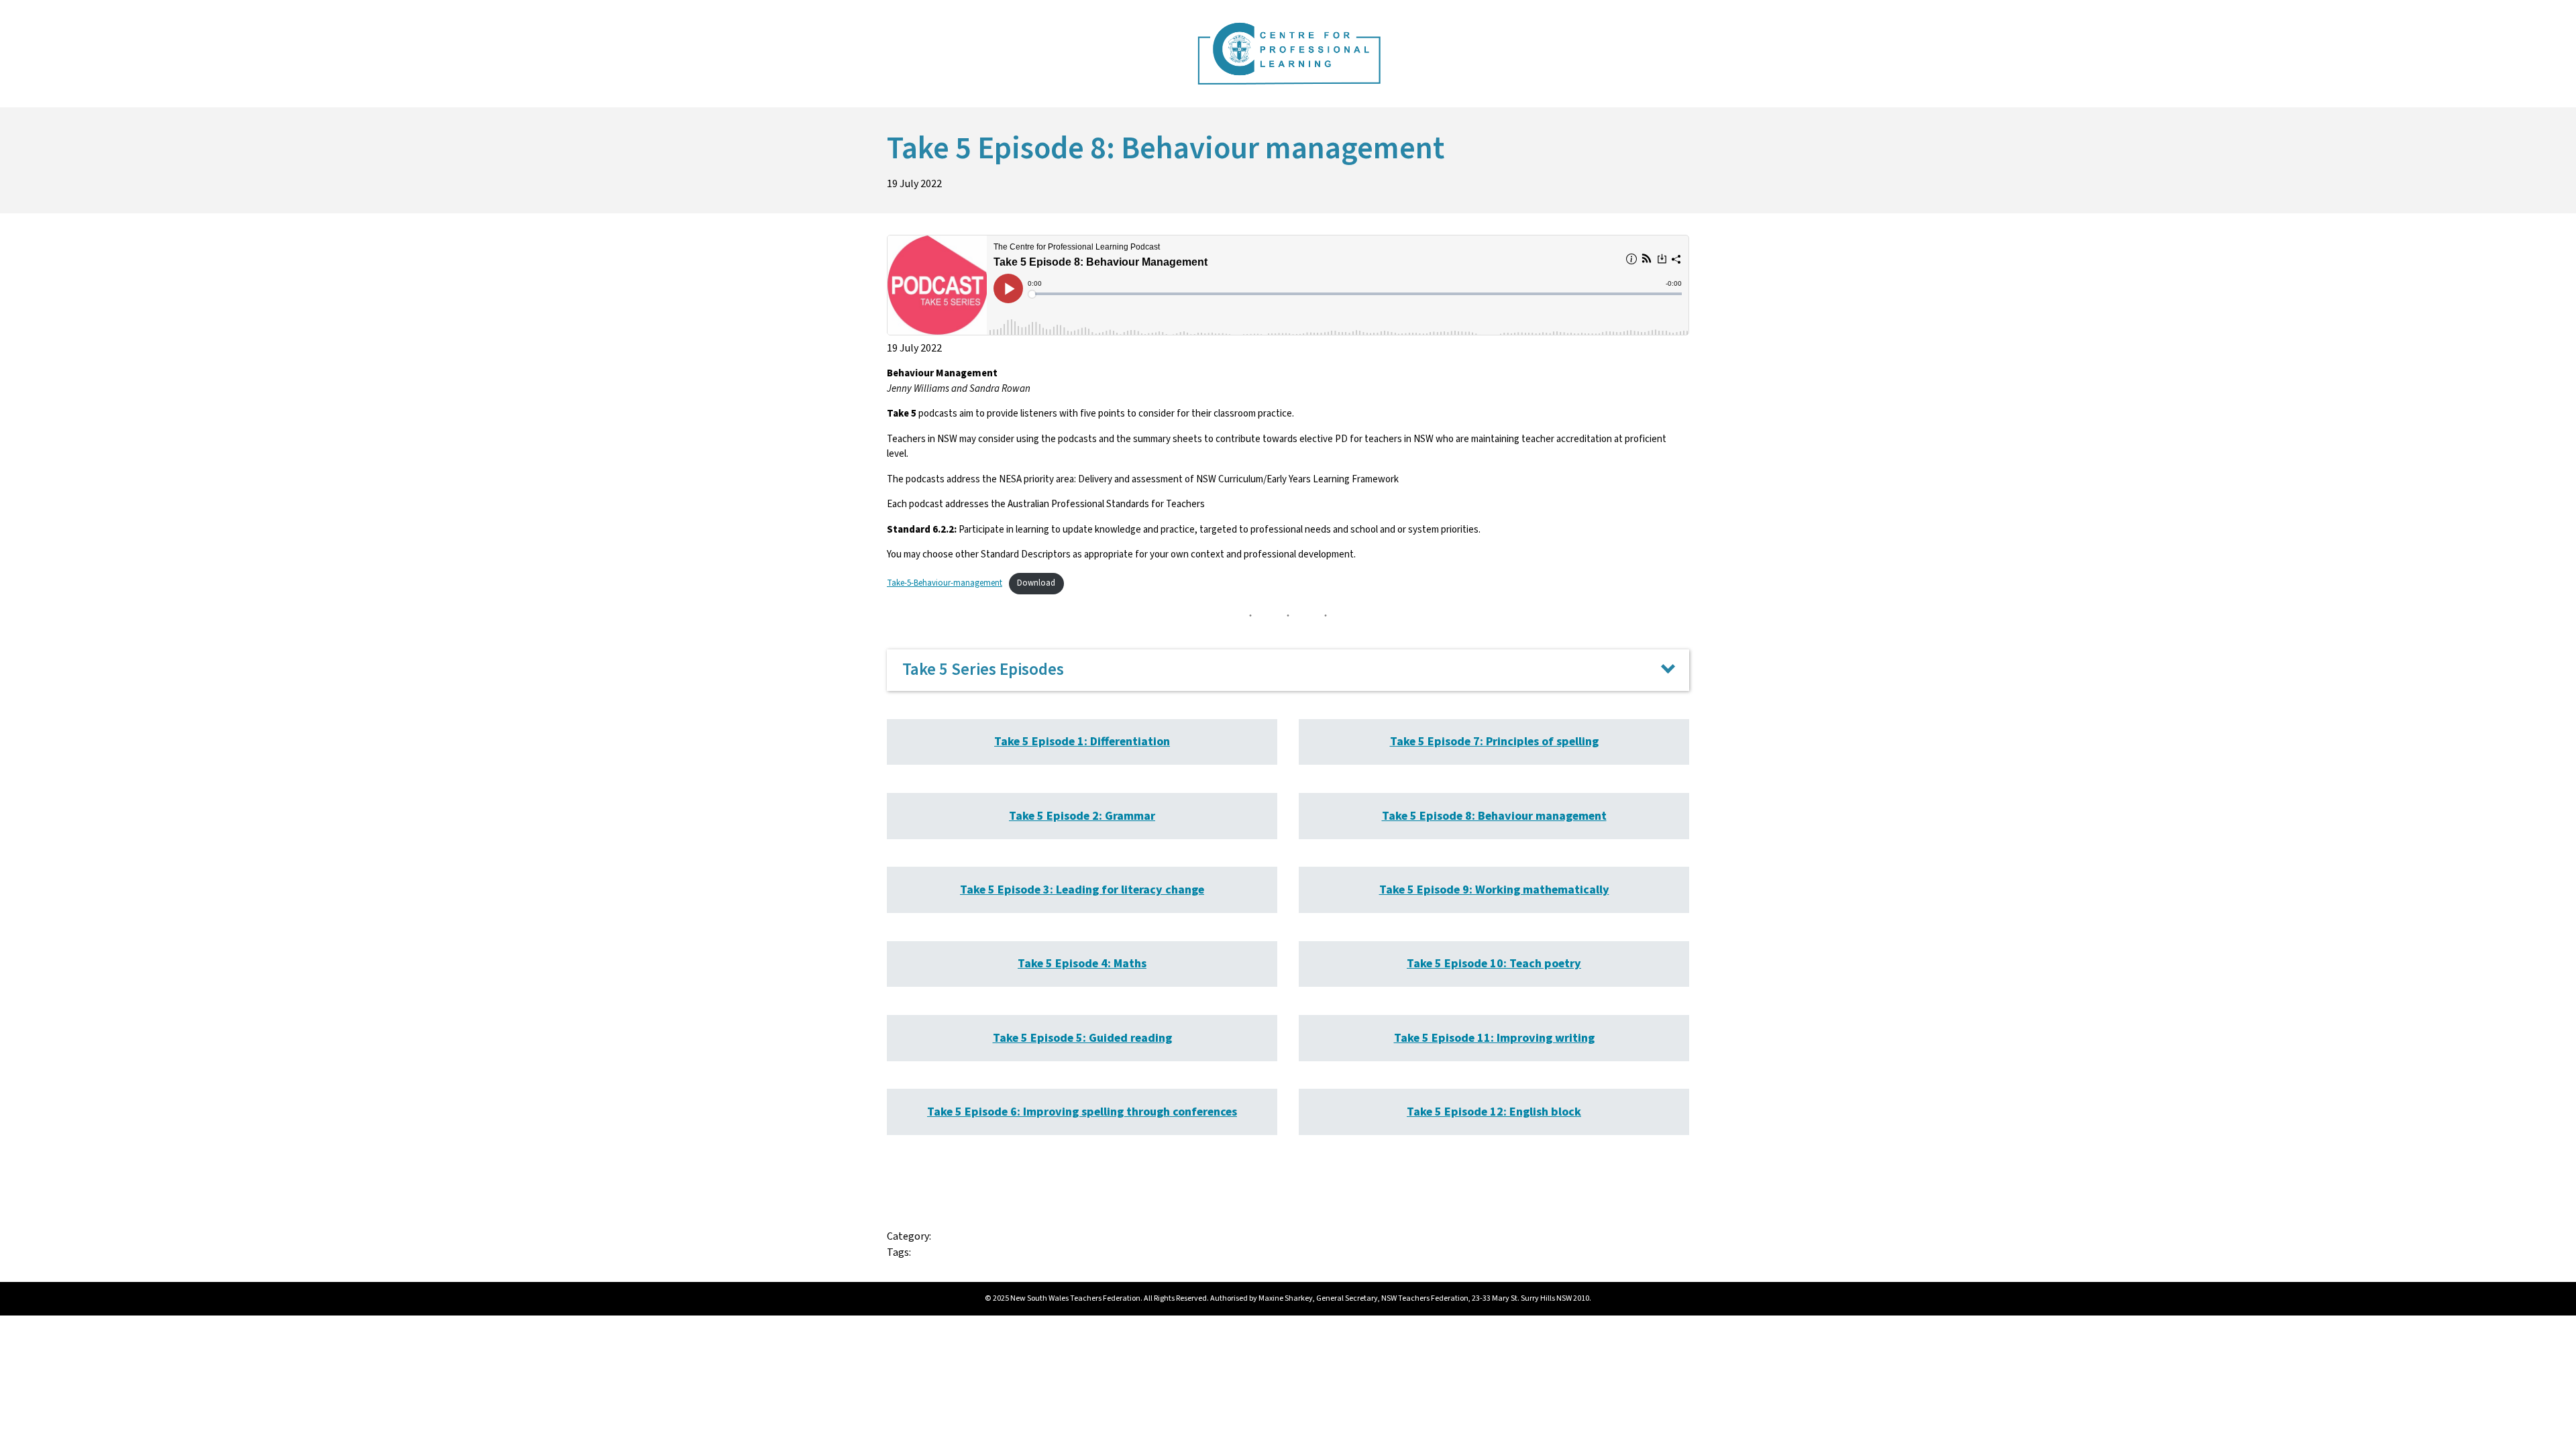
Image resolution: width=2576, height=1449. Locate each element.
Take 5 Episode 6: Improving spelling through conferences (1082, 1112)
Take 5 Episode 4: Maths (1082, 964)
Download (1036, 583)
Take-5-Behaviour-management (945, 583)
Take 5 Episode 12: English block (1494, 1112)
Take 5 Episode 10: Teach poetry (1494, 964)
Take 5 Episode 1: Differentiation (1082, 742)
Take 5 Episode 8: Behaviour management (1494, 816)
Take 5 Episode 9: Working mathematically (1494, 890)
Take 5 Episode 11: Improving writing (1494, 1038)
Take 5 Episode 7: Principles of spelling (1494, 742)
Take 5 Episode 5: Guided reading (1082, 1038)
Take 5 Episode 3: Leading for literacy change (1082, 890)
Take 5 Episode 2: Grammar (1082, 816)
